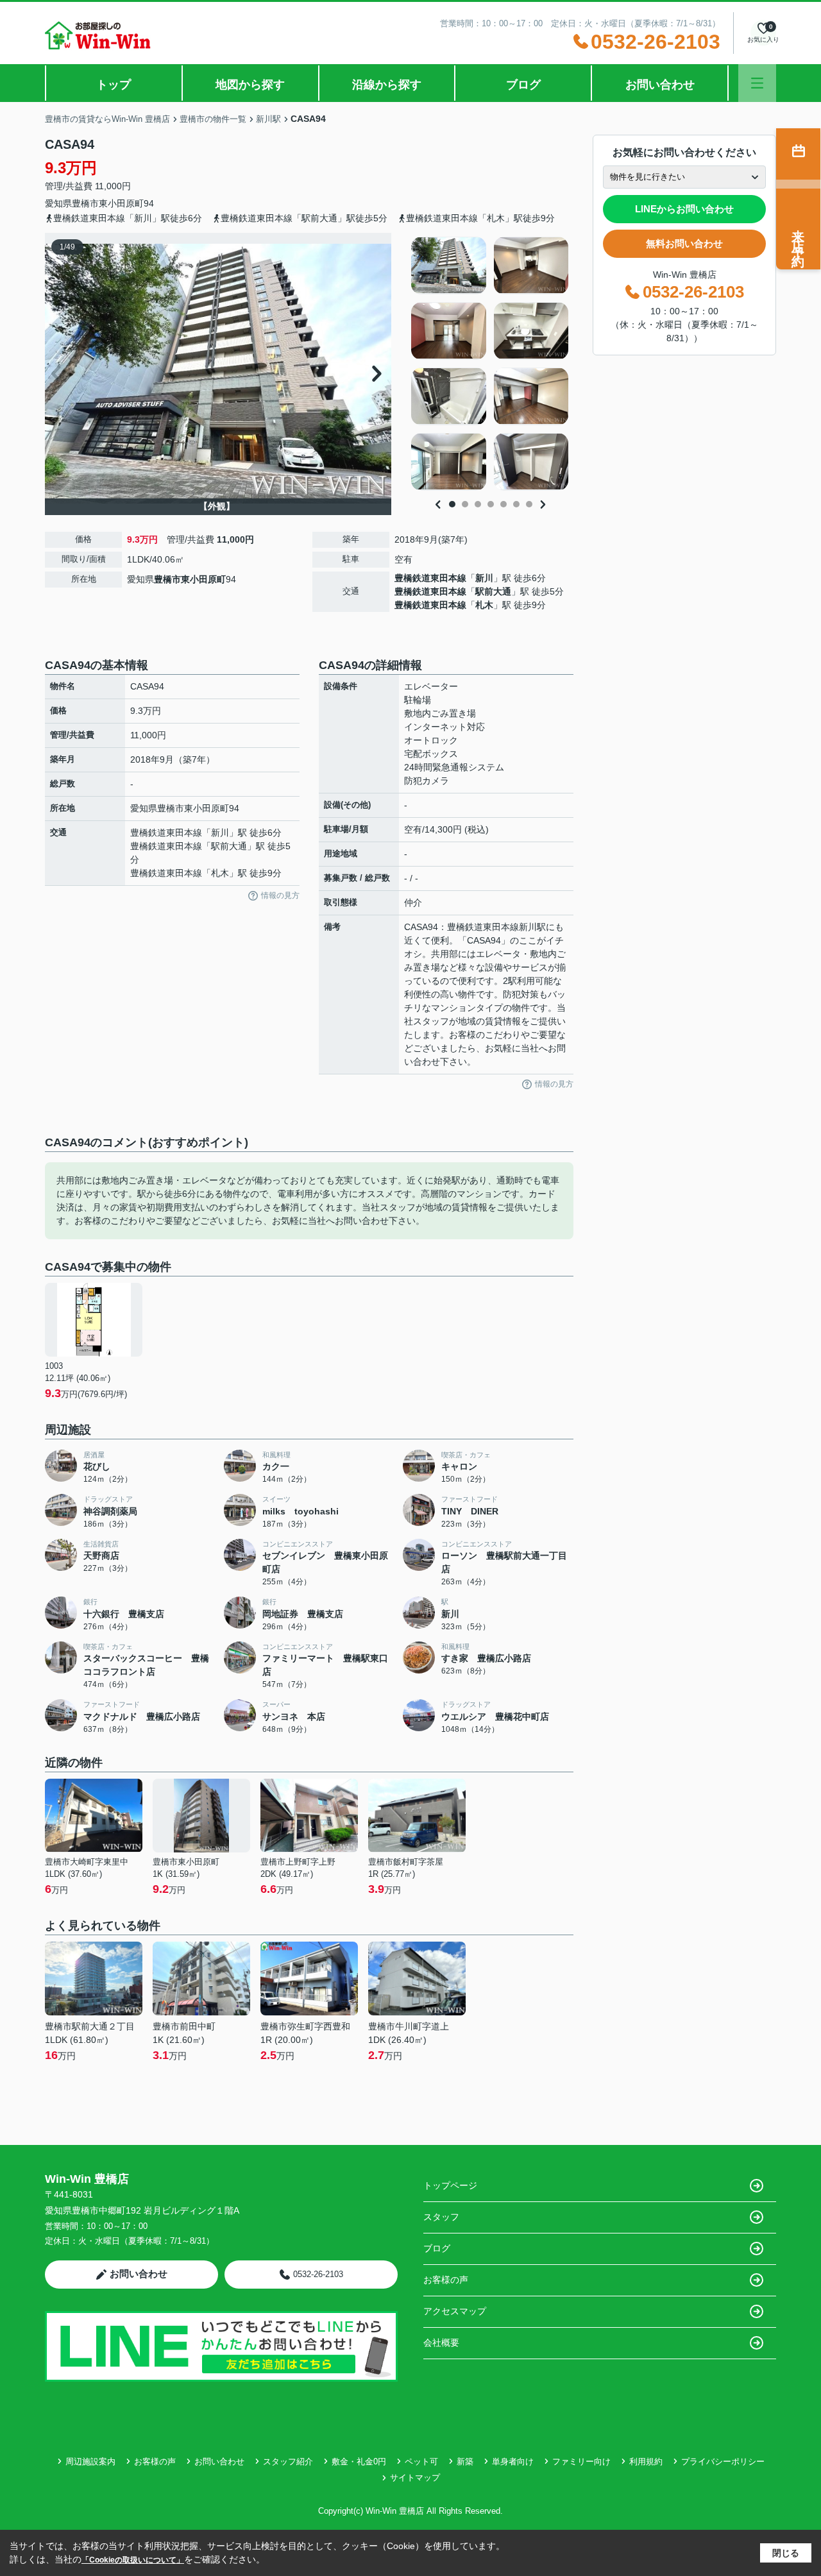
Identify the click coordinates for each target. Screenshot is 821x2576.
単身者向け (513, 2462)
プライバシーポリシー (723, 2462)
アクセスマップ (455, 2311)
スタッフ (441, 2217)
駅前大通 (493, 591)
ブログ (523, 85)
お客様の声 (446, 2280)
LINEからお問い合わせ (684, 209)
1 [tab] (452, 504)
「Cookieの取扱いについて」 (133, 2560)
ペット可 (421, 2462)
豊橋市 (85, 203)
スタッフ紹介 (288, 2462)
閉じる (786, 2553)
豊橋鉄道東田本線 (430, 578)
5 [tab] (504, 504)
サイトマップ (415, 2478)
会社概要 (441, 2343)
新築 (465, 2462)
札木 (484, 605)
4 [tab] (491, 504)
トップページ (450, 2185)
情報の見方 (280, 895)
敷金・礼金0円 (359, 2462)
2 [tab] (465, 504)
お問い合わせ (660, 85)
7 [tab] (529, 504)
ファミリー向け (581, 2462)
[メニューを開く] (757, 83)
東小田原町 (121, 203)
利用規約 (646, 2462)
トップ (114, 85)
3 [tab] (478, 504)
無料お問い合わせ (684, 243)
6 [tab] (516, 504)
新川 (484, 578)
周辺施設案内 (90, 2462)
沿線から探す (387, 85)
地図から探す (250, 85)
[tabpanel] (490, 364)
